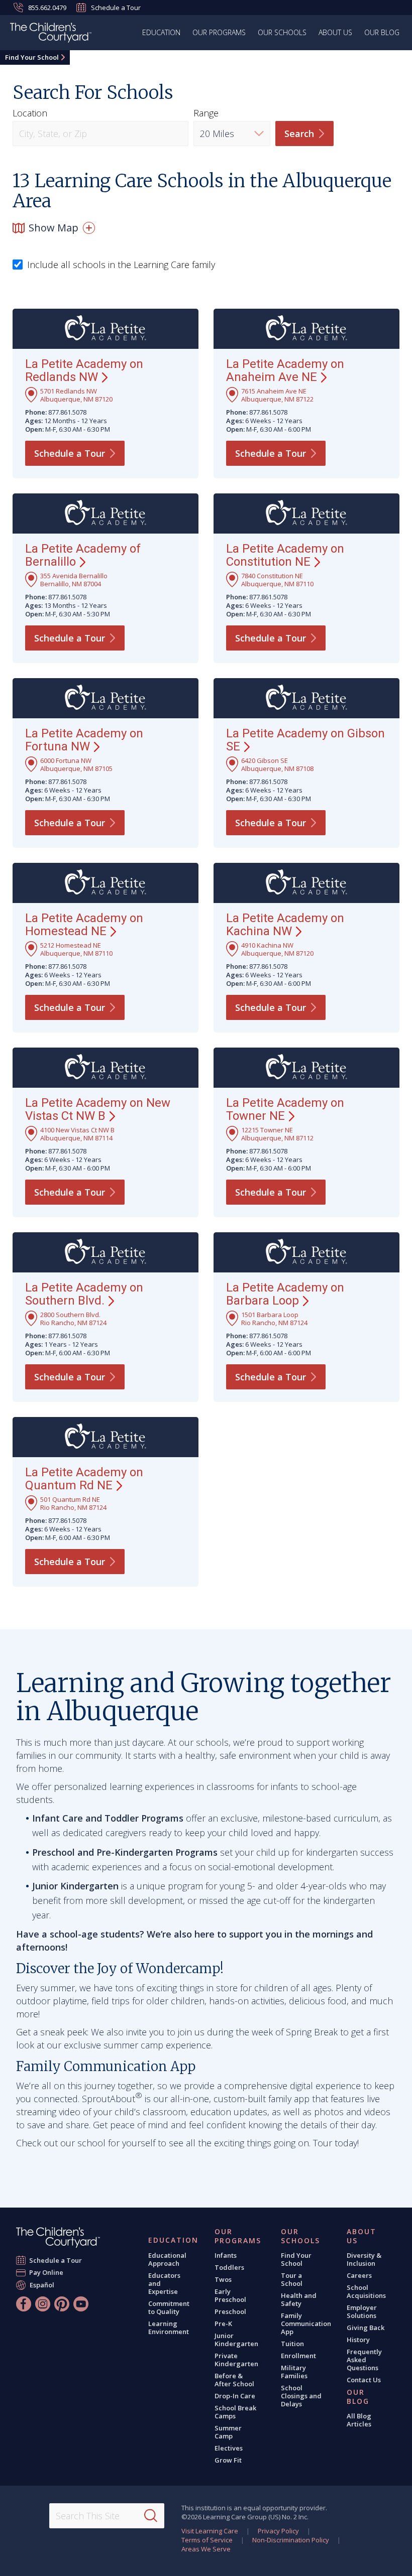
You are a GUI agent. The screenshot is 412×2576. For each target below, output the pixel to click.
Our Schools (282, 32)
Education (161, 32)
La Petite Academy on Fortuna (84, 740)
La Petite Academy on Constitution (285, 555)
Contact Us (364, 2380)
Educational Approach (167, 2259)
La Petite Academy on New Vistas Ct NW (98, 1109)
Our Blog (382, 32)
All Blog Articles (359, 2420)
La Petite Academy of (83, 555)
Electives (229, 2448)
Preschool (230, 2311)
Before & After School (234, 2380)
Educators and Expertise (164, 2283)
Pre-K (223, 2324)
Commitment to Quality (169, 2307)
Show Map (54, 228)
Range (206, 113)
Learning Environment (169, 2328)
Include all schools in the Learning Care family (121, 265)
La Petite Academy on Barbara (285, 1294)
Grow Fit (228, 2460)
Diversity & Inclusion (364, 2259)
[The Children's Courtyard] (58, 2237)
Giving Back (366, 2328)
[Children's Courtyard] (51, 34)
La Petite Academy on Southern (84, 1294)
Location (30, 113)
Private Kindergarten (236, 2360)
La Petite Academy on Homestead (84, 925)
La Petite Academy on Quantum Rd (84, 1479)
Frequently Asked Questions (364, 2360)
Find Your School (32, 57)
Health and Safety (299, 2299)
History (358, 2340)
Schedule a (70, 453)
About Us (335, 32)
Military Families (294, 2372)
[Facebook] (24, 2304)
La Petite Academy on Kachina (285, 925)
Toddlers (229, 2267)
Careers (359, 2275)
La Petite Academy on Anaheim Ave (285, 370)
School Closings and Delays (301, 2396)
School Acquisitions (366, 2291)
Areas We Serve (206, 2549)
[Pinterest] (62, 2304)
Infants (226, 2255)
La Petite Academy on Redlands (84, 370)
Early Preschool (230, 2295)
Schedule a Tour (116, 8)
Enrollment (298, 2356)
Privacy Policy (278, 2531)
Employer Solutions (362, 2311)
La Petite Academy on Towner (285, 1109)
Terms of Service (207, 2540)
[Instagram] (43, 2304)
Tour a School (292, 2279)
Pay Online (46, 2272)
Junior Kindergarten (236, 2340)
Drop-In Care (235, 2396)
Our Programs (219, 32)
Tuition (292, 2344)
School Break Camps (235, 2412)
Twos (223, 2279)
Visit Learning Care (210, 2531)
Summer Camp (228, 2432)
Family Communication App (306, 2324)
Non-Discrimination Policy (291, 2540)
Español (42, 2285)
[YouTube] (81, 2304)
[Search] (151, 2516)
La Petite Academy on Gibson (305, 740)
